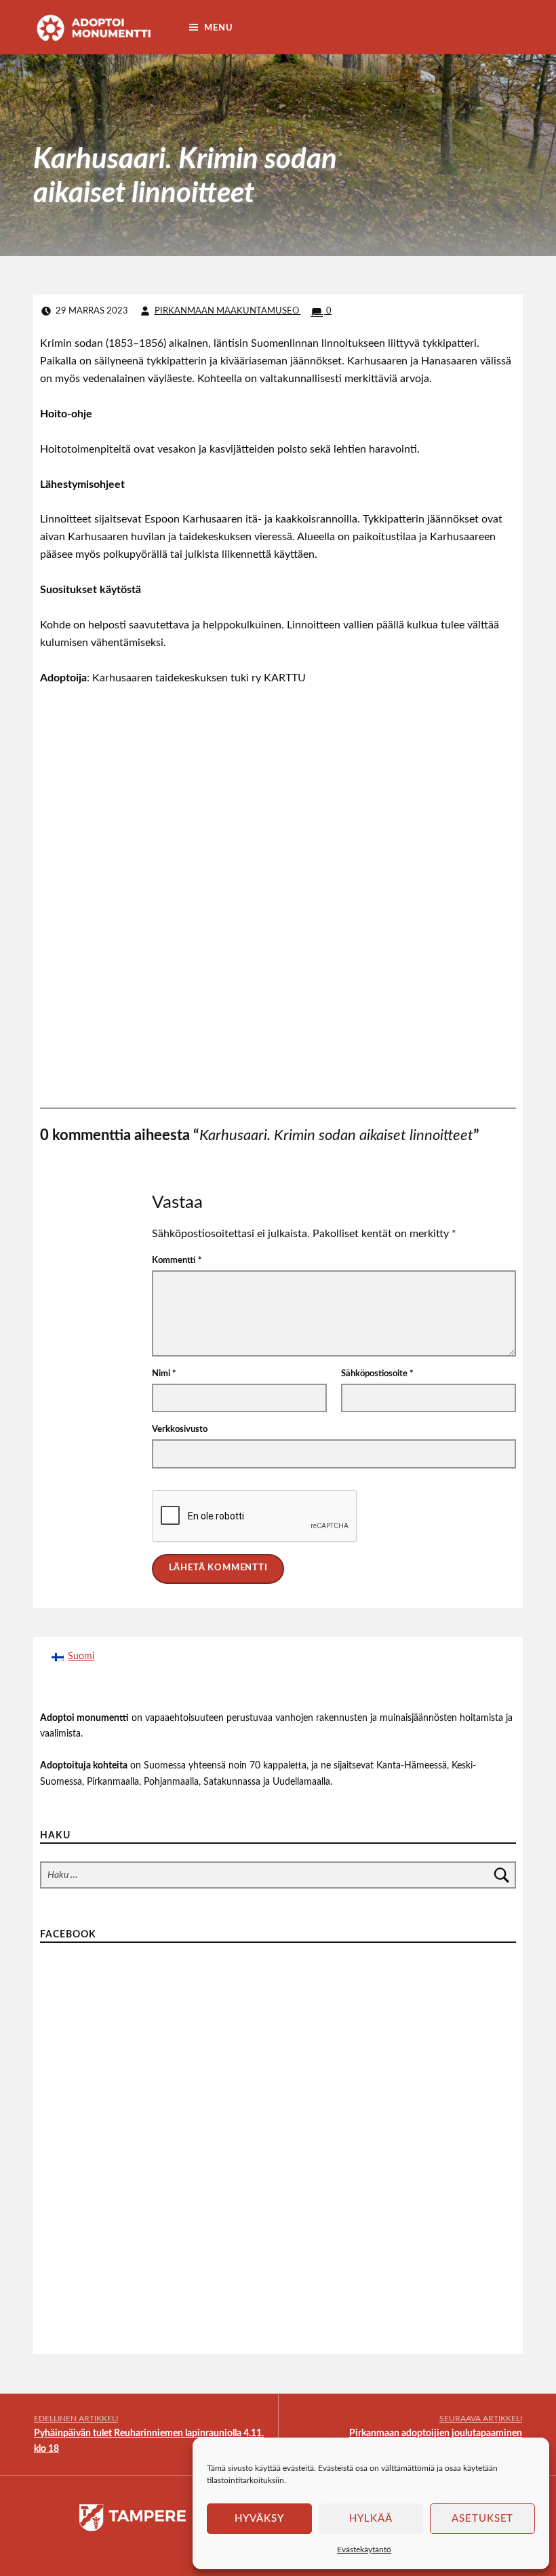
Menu (218, 28)
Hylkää (371, 2519)
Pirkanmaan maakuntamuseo (228, 311)
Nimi (164, 1374)
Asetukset (483, 2519)
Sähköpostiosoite (377, 1374)
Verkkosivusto (180, 1429)
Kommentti (177, 1261)
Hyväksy (259, 2519)
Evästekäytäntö (364, 2550)
